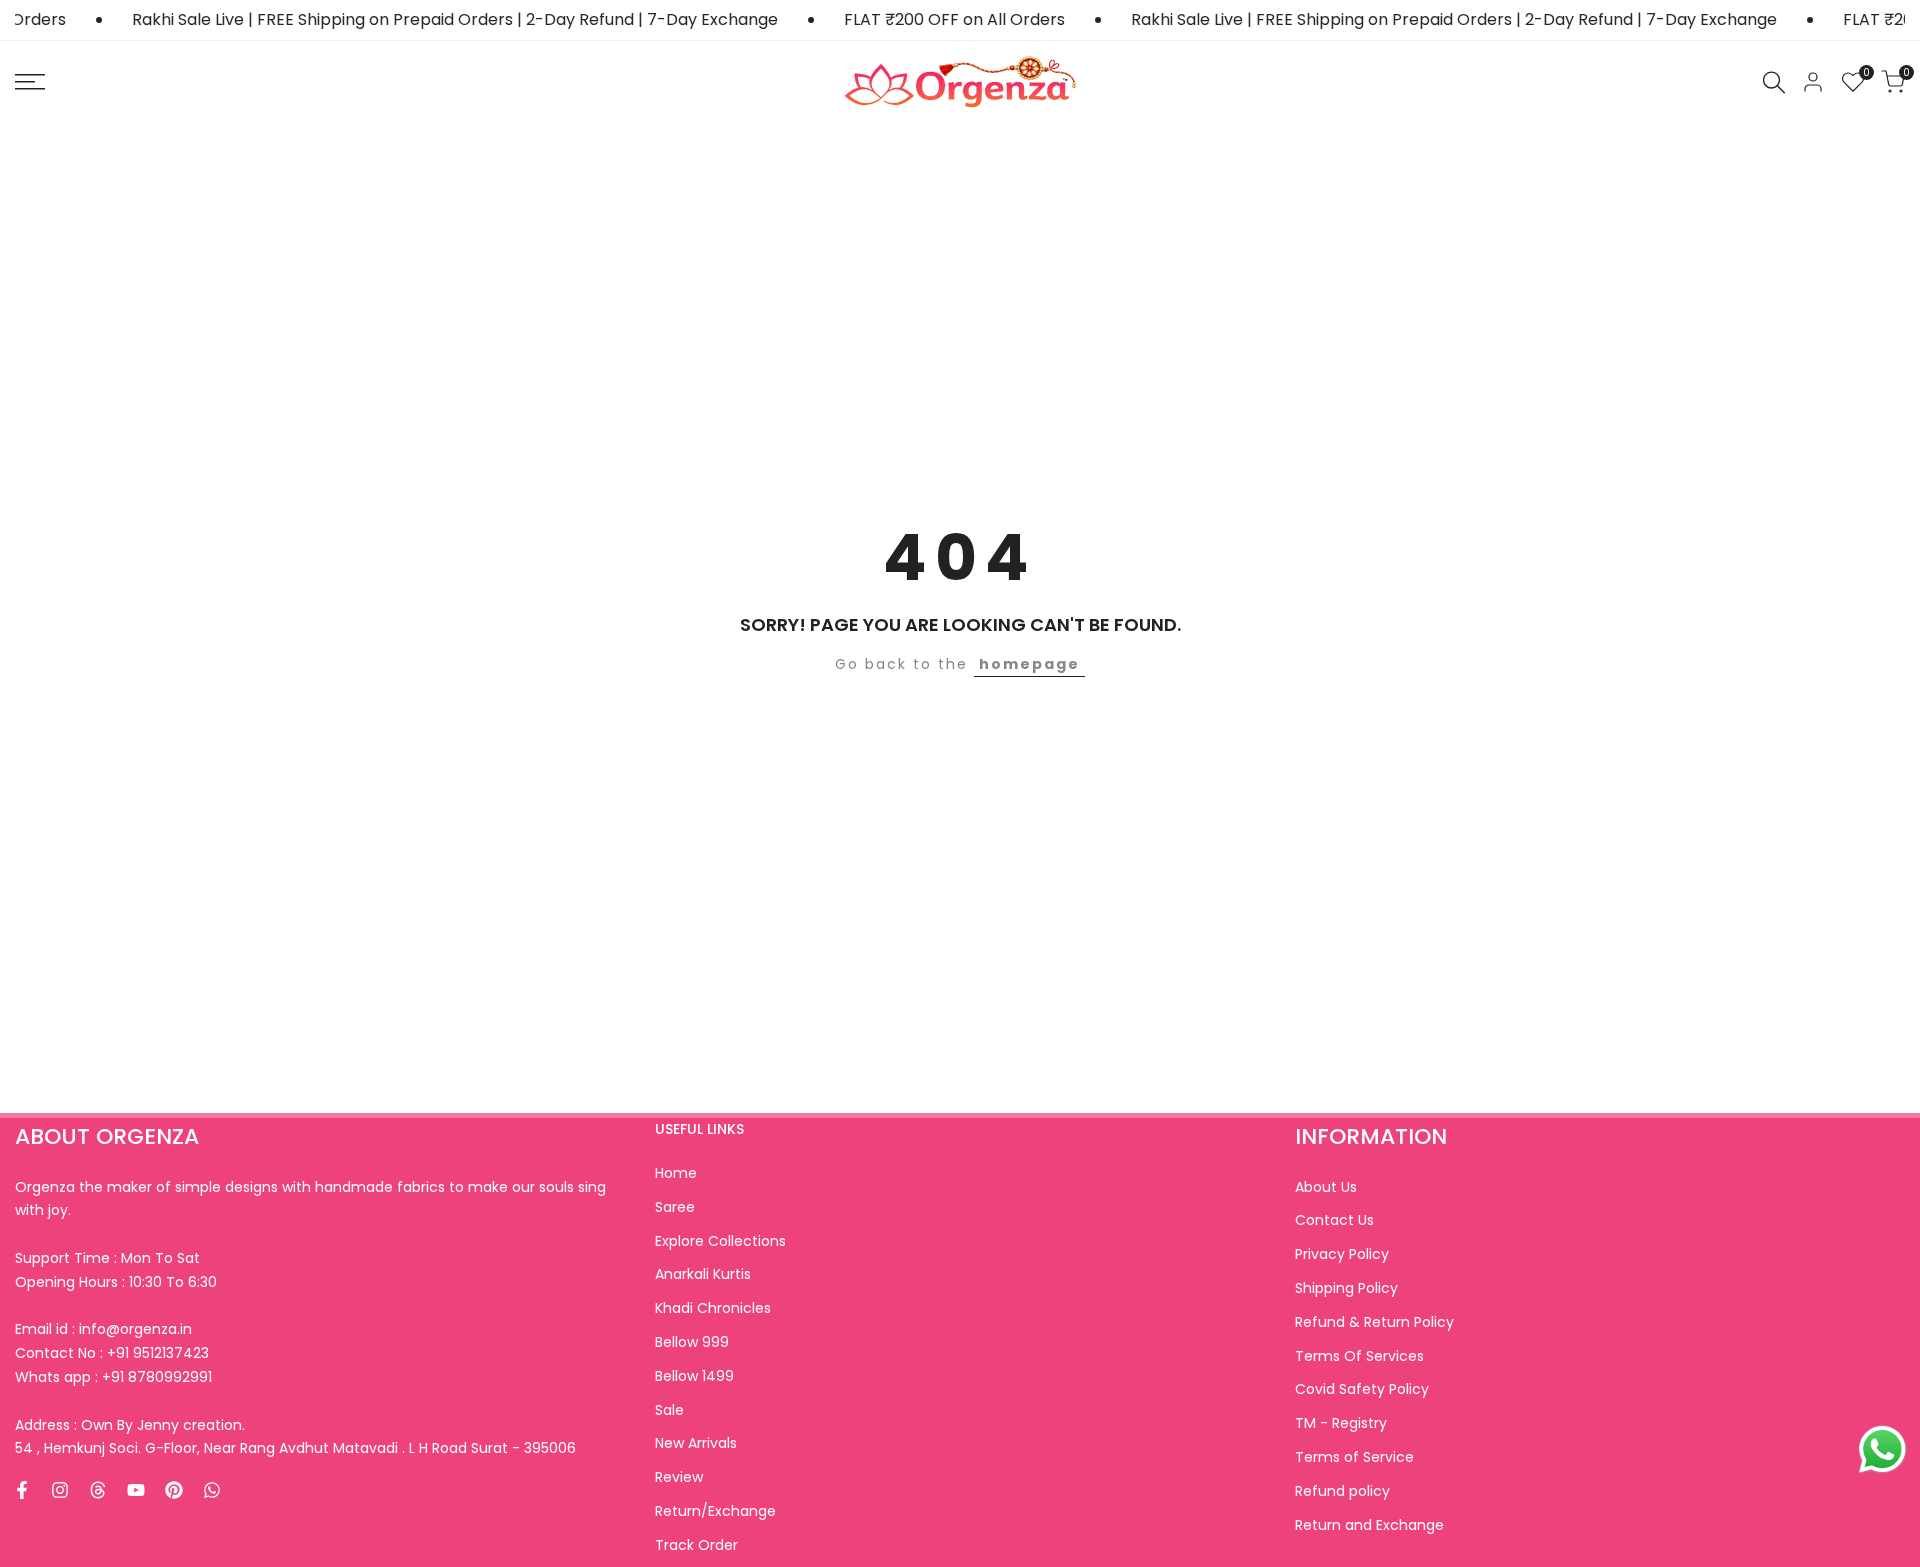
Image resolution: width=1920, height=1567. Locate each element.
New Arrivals (696, 1443)
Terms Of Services (1359, 1356)
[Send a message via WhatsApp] (1882, 1449)
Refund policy (1342, 1491)
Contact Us (1334, 1220)
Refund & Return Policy (1374, 1322)
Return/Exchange (715, 1511)
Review (679, 1477)
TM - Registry (1341, 1423)
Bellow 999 (692, 1342)
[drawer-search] (1774, 82)
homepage (1029, 664)
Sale (669, 1410)
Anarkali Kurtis (703, 1274)
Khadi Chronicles (713, 1308)
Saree (675, 1207)
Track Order (696, 1545)
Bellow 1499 (694, 1376)
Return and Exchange (1369, 1525)
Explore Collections (720, 1241)
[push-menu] (30, 82)
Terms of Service (1354, 1457)
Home (676, 1173)
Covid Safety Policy (1362, 1389)
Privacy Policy (1342, 1254)
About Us (1326, 1187)
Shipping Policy (1346, 1288)
